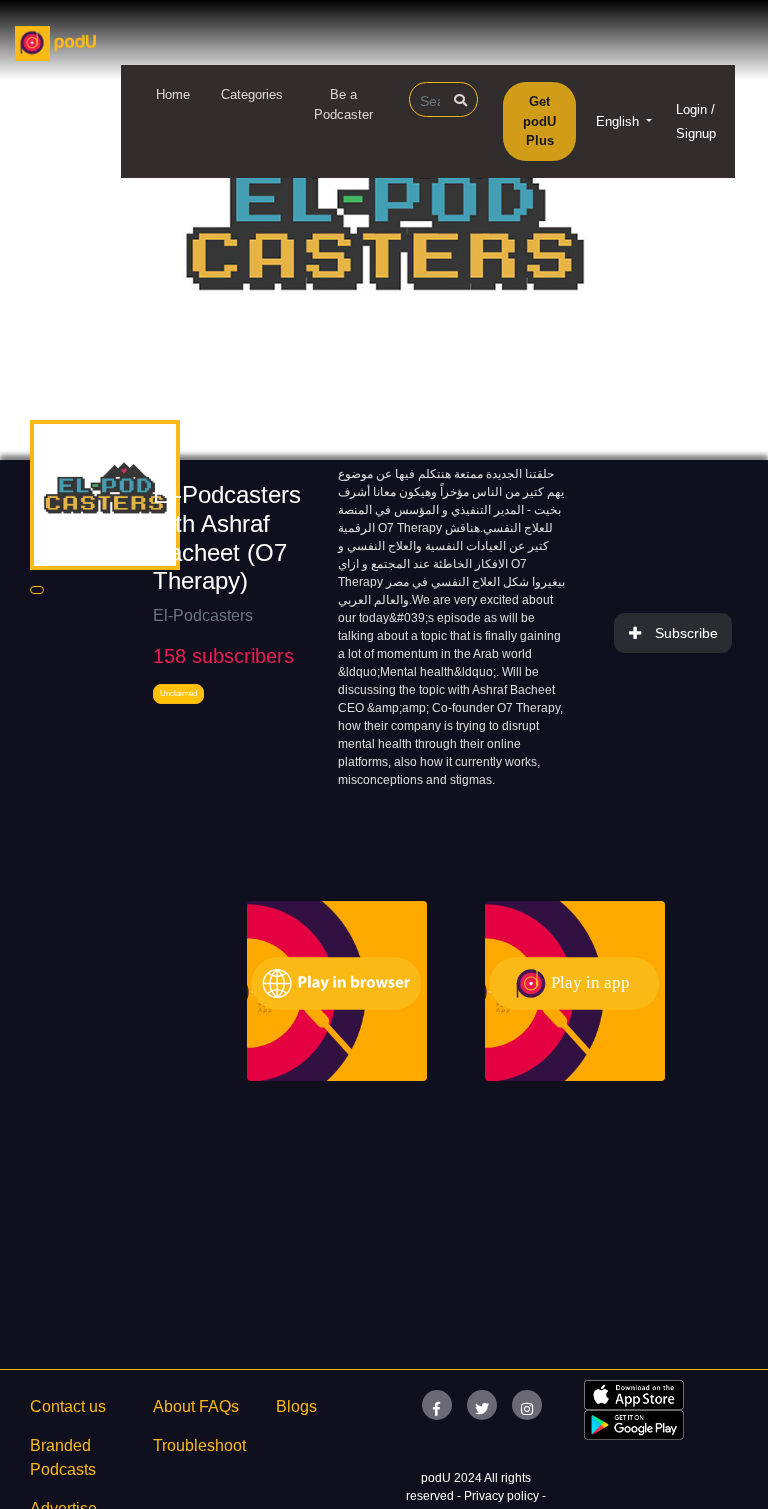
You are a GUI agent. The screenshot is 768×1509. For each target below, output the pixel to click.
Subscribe (686, 633)
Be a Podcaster (343, 104)
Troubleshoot (199, 1445)
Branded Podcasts (63, 1457)
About (174, 1406)
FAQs (219, 1406)
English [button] (619, 121)
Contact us (68, 1406)
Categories (252, 94)
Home (173, 94)
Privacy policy (503, 1496)
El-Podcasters (203, 615)
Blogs (296, 1406)
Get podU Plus (539, 121)
